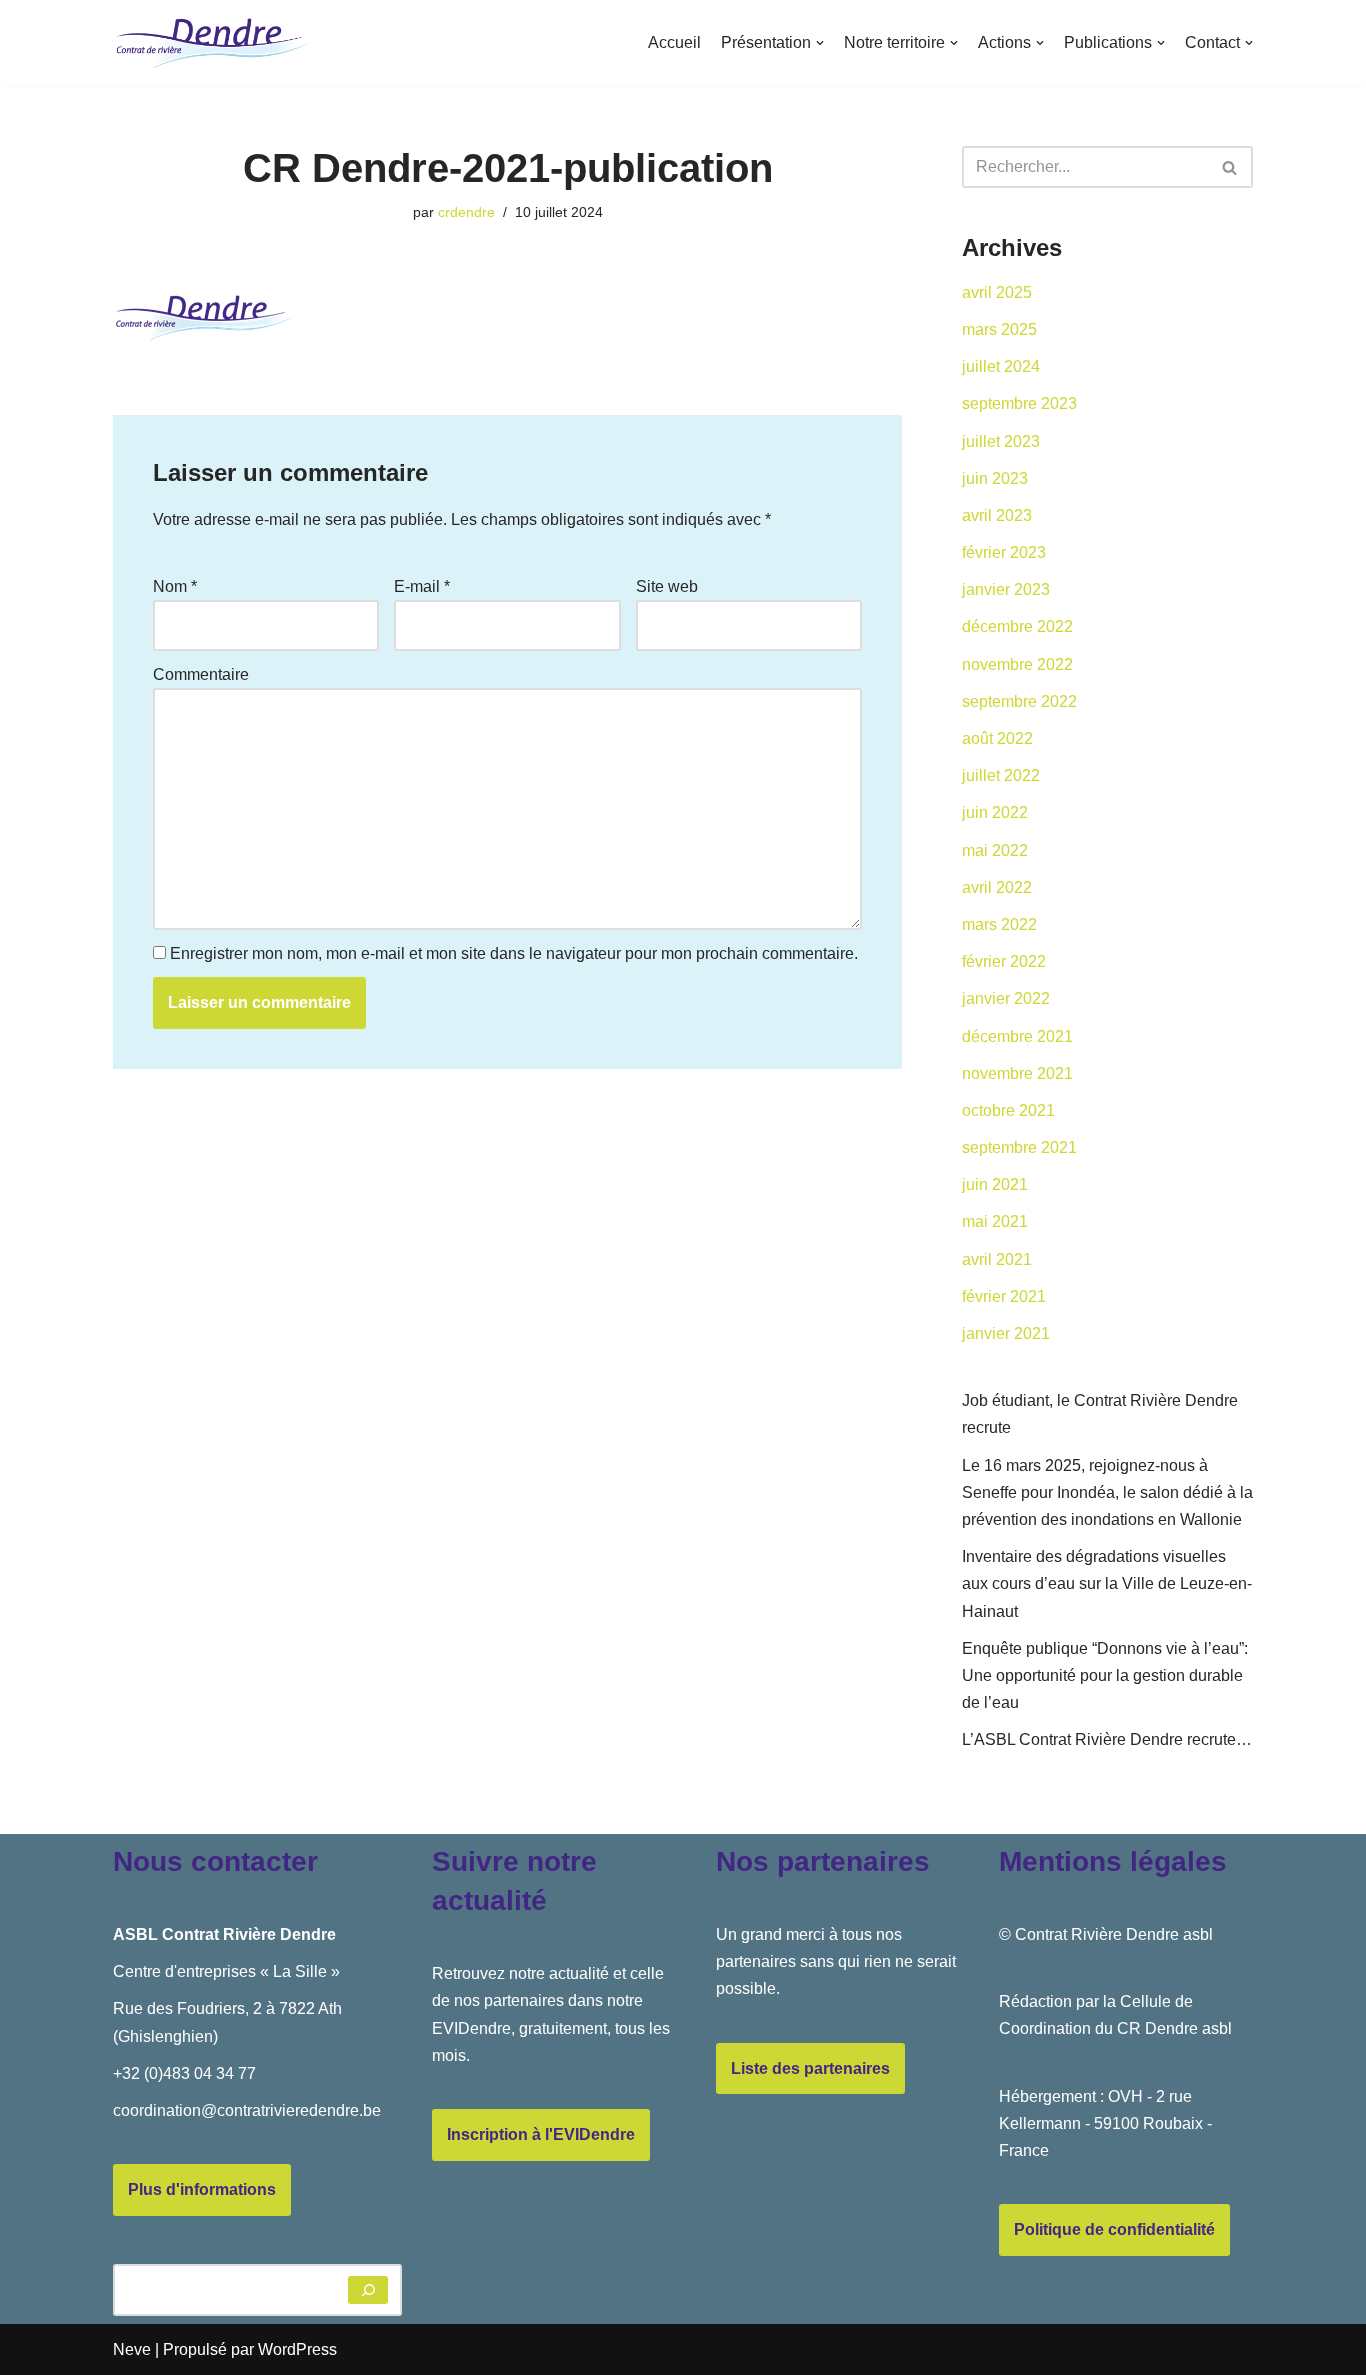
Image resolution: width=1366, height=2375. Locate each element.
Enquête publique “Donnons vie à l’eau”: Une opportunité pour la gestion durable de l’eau (1105, 1675)
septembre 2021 (1019, 1147)
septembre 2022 (1019, 701)
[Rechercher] (1230, 167)
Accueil (674, 42)
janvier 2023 (1006, 589)
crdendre (466, 212)
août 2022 (997, 738)
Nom (175, 586)
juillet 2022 (1001, 775)
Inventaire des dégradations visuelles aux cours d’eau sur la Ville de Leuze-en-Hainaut (1107, 1583)
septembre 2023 (1019, 403)
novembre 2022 (1017, 664)
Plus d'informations (202, 2189)
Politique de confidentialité (1114, 2229)
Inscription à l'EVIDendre (541, 2134)
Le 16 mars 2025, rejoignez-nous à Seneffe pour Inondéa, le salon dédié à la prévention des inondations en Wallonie (1107, 1492)
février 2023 (1004, 552)
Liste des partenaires (810, 2068)
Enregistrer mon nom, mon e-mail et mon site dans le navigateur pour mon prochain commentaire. (514, 953)
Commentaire (201, 674)
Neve (132, 2349)
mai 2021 (995, 1221)
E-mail (422, 586)
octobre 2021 (1008, 1110)
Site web (667, 586)
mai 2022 (995, 850)
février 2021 (1004, 1296)
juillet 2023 (1001, 441)
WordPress (297, 2349)
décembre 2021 (1017, 1036)
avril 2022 (997, 887)
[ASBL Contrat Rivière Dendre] (213, 43)
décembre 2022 (1017, 626)
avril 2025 (997, 292)
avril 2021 (997, 1259)
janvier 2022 (1006, 998)
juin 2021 (995, 1184)
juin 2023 (995, 478)
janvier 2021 (1006, 1333)
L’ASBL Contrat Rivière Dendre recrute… (1107, 1739)
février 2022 (1004, 961)
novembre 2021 (1017, 1073)
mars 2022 (999, 924)
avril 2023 (997, 515)
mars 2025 (999, 329)
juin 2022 (995, 812)
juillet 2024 (1001, 366)
